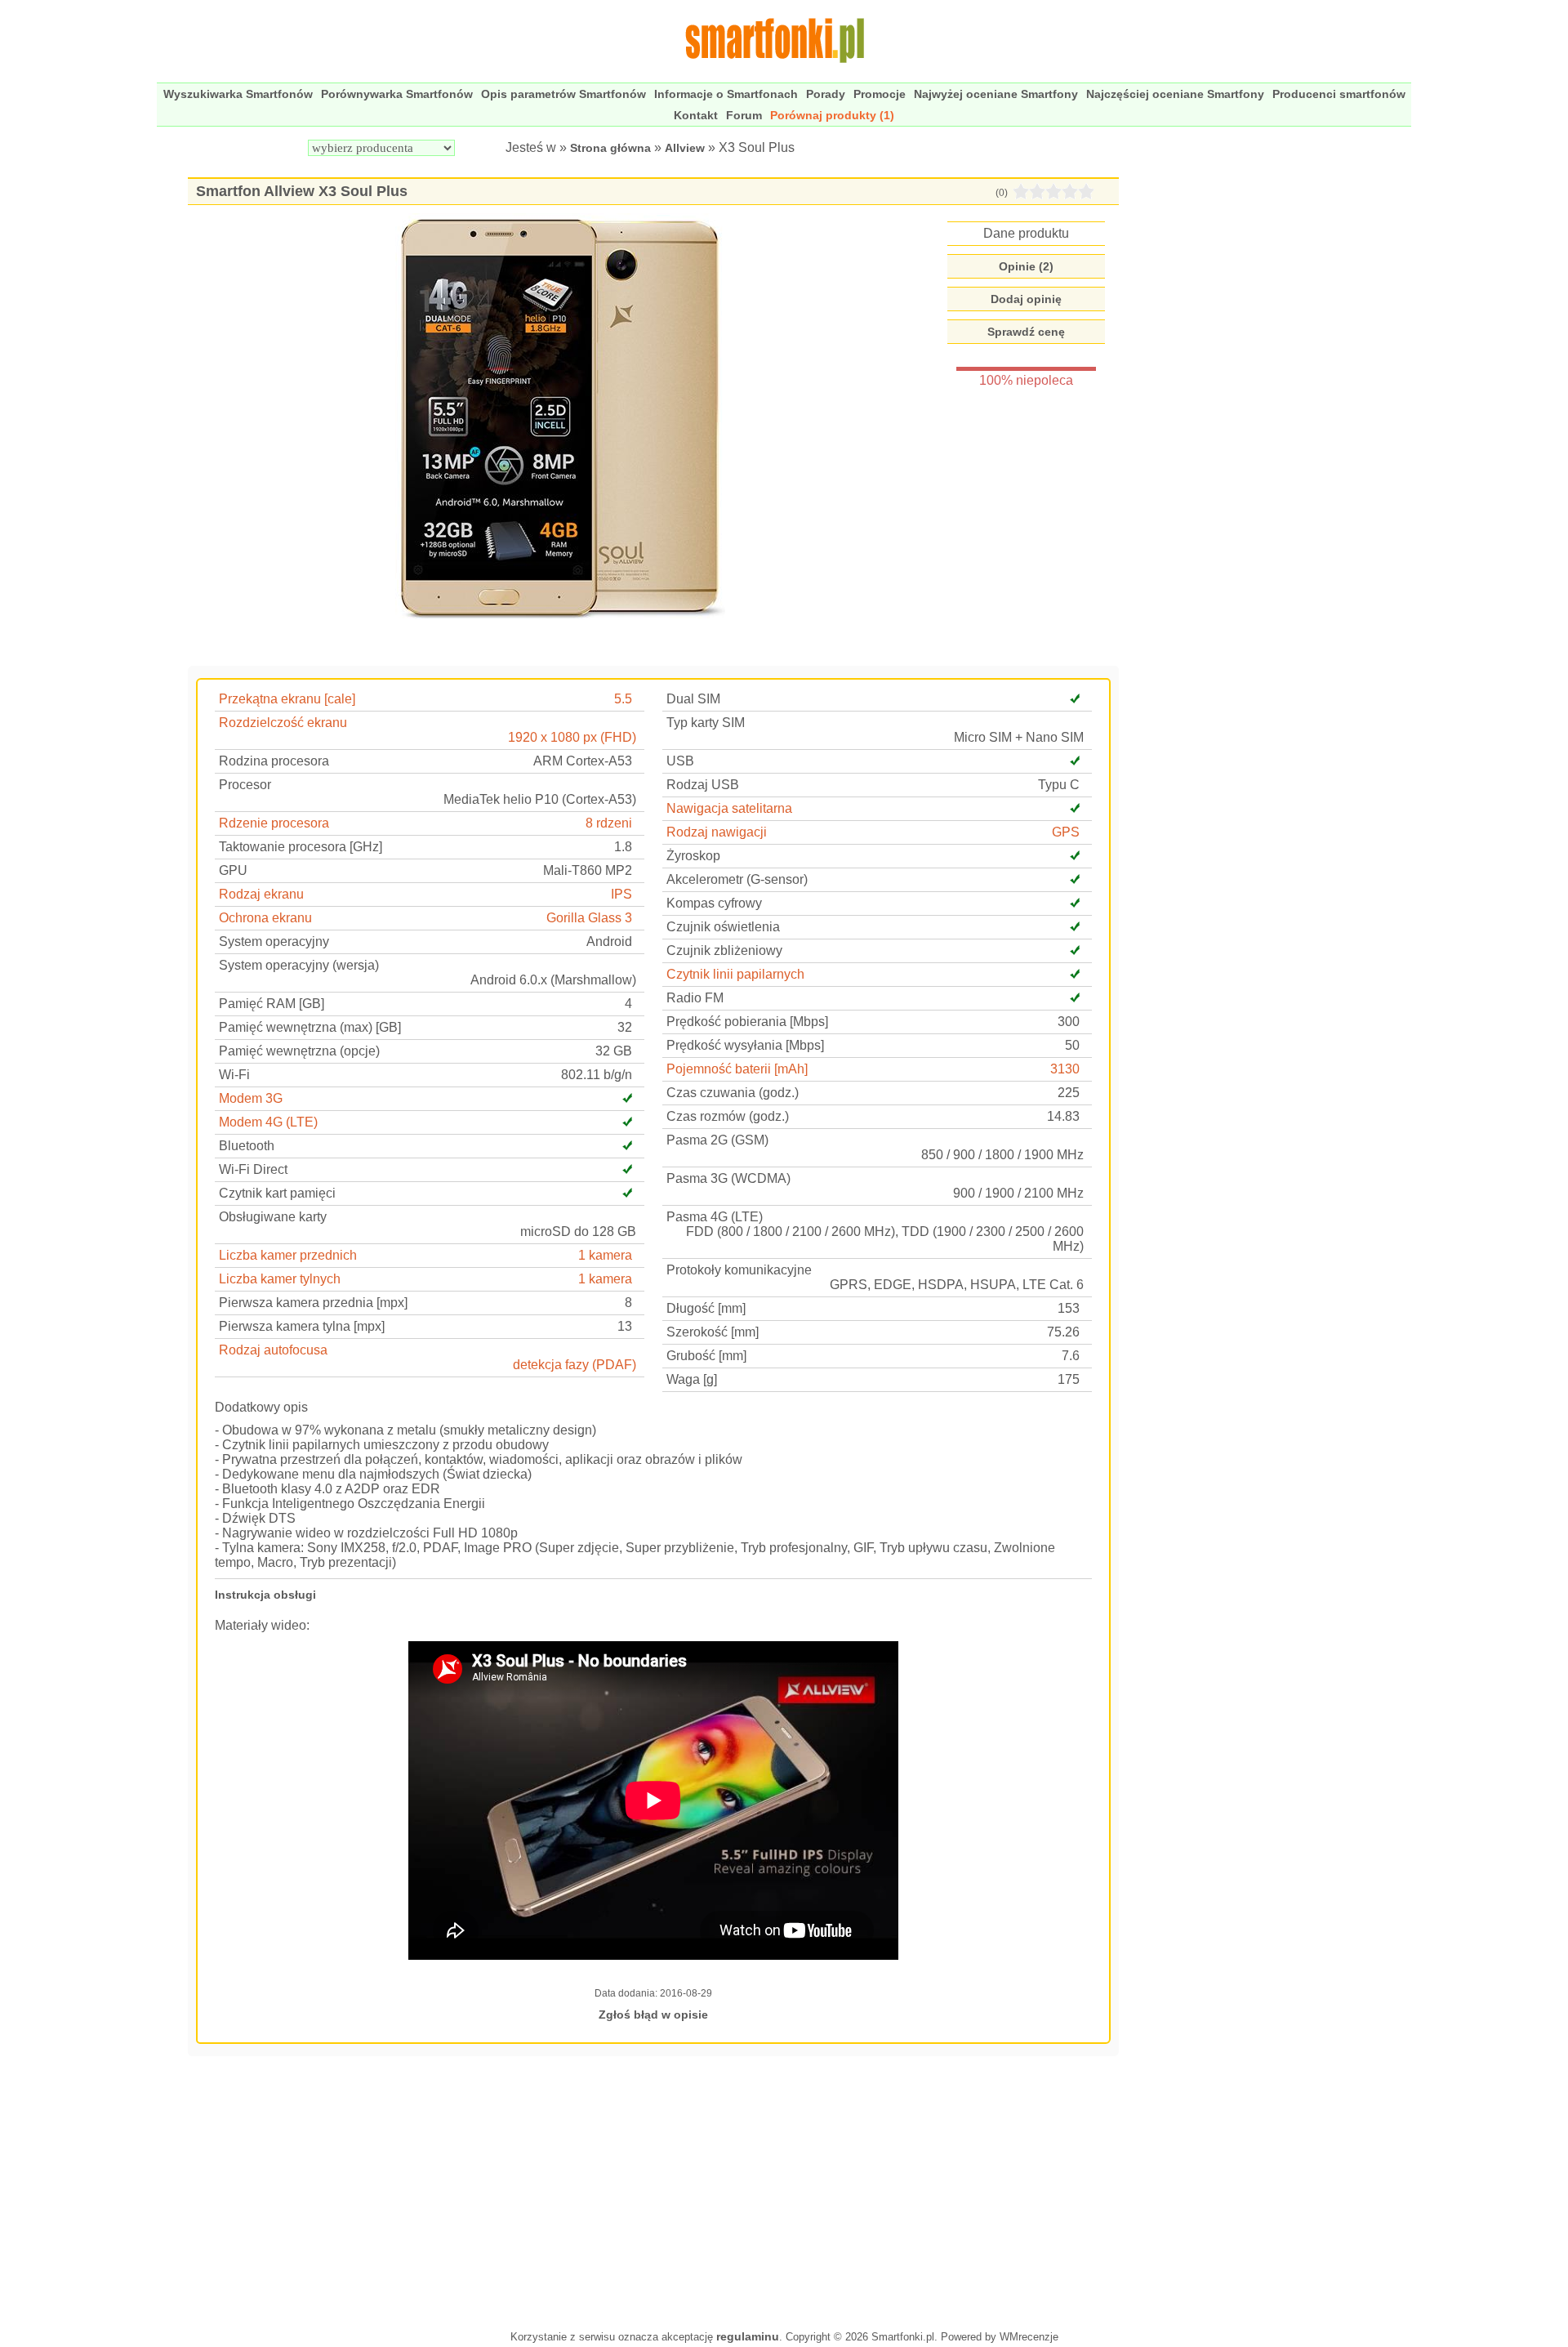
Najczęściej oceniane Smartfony (1175, 94)
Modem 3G (251, 1098)
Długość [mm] (706, 1308)
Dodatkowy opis (261, 1407)
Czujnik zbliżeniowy (724, 950)
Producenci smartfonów (1339, 94)
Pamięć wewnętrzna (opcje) (299, 1051)
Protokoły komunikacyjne (739, 1270)
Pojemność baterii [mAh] (737, 1069)
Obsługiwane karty (273, 1217)
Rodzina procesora (274, 761)
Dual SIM (693, 699)
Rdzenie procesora (274, 823)
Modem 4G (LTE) (268, 1122)
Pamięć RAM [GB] (272, 1004)
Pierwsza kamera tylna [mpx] (302, 1326)
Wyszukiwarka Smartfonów (238, 94)
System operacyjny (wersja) (299, 965)
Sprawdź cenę (1026, 332)
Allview (685, 148)
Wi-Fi (234, 1075)
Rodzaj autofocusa (273, 1350)
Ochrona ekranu (265, 918)
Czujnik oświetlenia (723, 927)
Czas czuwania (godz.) (733, 1093)
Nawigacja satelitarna (729, 808)
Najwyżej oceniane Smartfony (996, 94)
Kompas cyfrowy (714, 903)
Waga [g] (692, 1379)
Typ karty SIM (706, 723)
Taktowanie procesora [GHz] (301, 847)
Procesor (245, 785)
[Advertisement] (653, 2191)
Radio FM (695, 998)
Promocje (880, 94)
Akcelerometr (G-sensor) (737, 879)
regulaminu (748, 2336)
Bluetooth (247, 1146)
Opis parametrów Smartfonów (563, 94)
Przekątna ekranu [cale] (287, 699)
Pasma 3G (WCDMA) (728, 1178)
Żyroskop (693, 856)
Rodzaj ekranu (261, 894)
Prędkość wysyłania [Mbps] (745, 1045)
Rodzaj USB (703, 785)
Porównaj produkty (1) (832, 115)
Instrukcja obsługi (265, 1595)
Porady (826, 94)
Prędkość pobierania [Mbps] (747, 1022)
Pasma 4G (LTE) (715, 1217)
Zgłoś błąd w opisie (653, 2015)
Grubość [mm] (706, 1356)
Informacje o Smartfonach (726, 94)
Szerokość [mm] (713, 1332)
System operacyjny (274, 941)
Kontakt (696, 115)
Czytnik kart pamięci (277, 1193)
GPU (233, 870)
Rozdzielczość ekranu (283, 723)
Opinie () (1026, 266)
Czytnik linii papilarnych (735, 974)
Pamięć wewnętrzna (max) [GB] (310, 1027)
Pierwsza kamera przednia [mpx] (313, 1303)
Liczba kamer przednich (288, 1255)
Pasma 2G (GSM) (717, 1140)
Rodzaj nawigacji (717, 832)
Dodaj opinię (1026, 299)
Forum (744, 115)
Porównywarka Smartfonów (397, 94)
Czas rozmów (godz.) (728, 1116)
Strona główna (610, 148)
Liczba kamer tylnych (280, 1279)
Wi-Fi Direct (253, 1169)
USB (680, 761)
